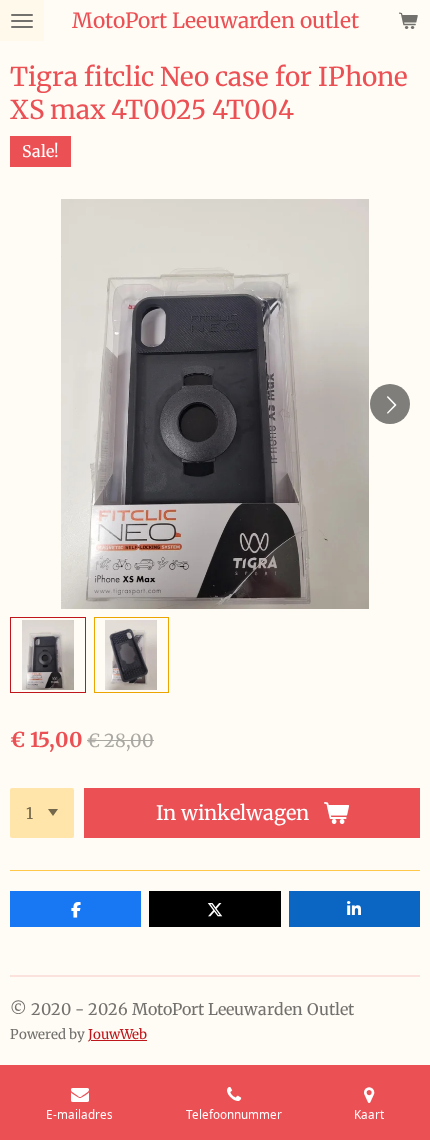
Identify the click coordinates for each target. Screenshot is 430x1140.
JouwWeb (117, 1034)
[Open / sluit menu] (22, 20)
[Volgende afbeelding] (390, 404)
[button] (48, 655)
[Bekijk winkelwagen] (408, 20)
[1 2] (42, 813)
